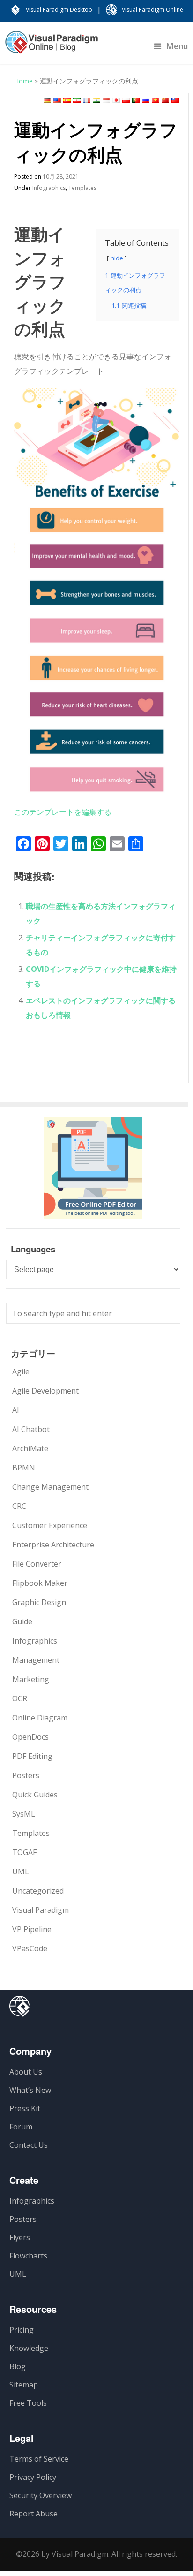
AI (16, 1410)
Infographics (49, 188)
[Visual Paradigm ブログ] (52, 47)
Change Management (50, 1487)
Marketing (31, 1679)
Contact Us (29, 2145)
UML (21, 1871)
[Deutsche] (47, 100)
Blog (18, 2366)
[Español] (67, 100)
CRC (19, 1506)
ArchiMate (30, 1448)
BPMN (24, 1468)
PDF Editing (32, 1756)
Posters (26, 1775)
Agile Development (45, 1391)
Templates (82, 188)
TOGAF (24, 1852)
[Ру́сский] (146, 100)
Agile (21, 1371)
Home (23, 81)
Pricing (22, 2330)
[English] (57, 100)
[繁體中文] (175, 100)
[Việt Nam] (156, 100)
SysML (24, 1814)
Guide (22, 1621)
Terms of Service (39, 2459)
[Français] (87, 100)
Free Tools (28, 2403)
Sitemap (24, 2385)
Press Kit (25, 2108)
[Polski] (126, 100)
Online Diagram (40, 1718)
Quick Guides (35, 1795)
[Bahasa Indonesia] (106, 100)
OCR (20, 1698)
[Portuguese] (136, 100)
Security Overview (41, 2495)
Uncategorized (38, 1891)
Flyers (20, 2237)
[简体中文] (165, 100)
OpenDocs (30, 1737)
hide (117, 258)
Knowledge (29, 2348)
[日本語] (116, 100)
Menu (177, 46)
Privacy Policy (33, 2477)
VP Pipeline (32, 1929)
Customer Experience (50, 1525)
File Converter (37, 1564)
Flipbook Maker (40, 1583)
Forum (21, 2127)
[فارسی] (77, 100)
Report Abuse (33, 2514)
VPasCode (30, 1948)
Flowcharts (28, 2256)
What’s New (30, 2090)
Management (36, 1660)
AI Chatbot (31, 1429)
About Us (26, 2072)
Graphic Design (39, 1602)
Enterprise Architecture (53, 1545)
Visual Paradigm (41, 1910)
